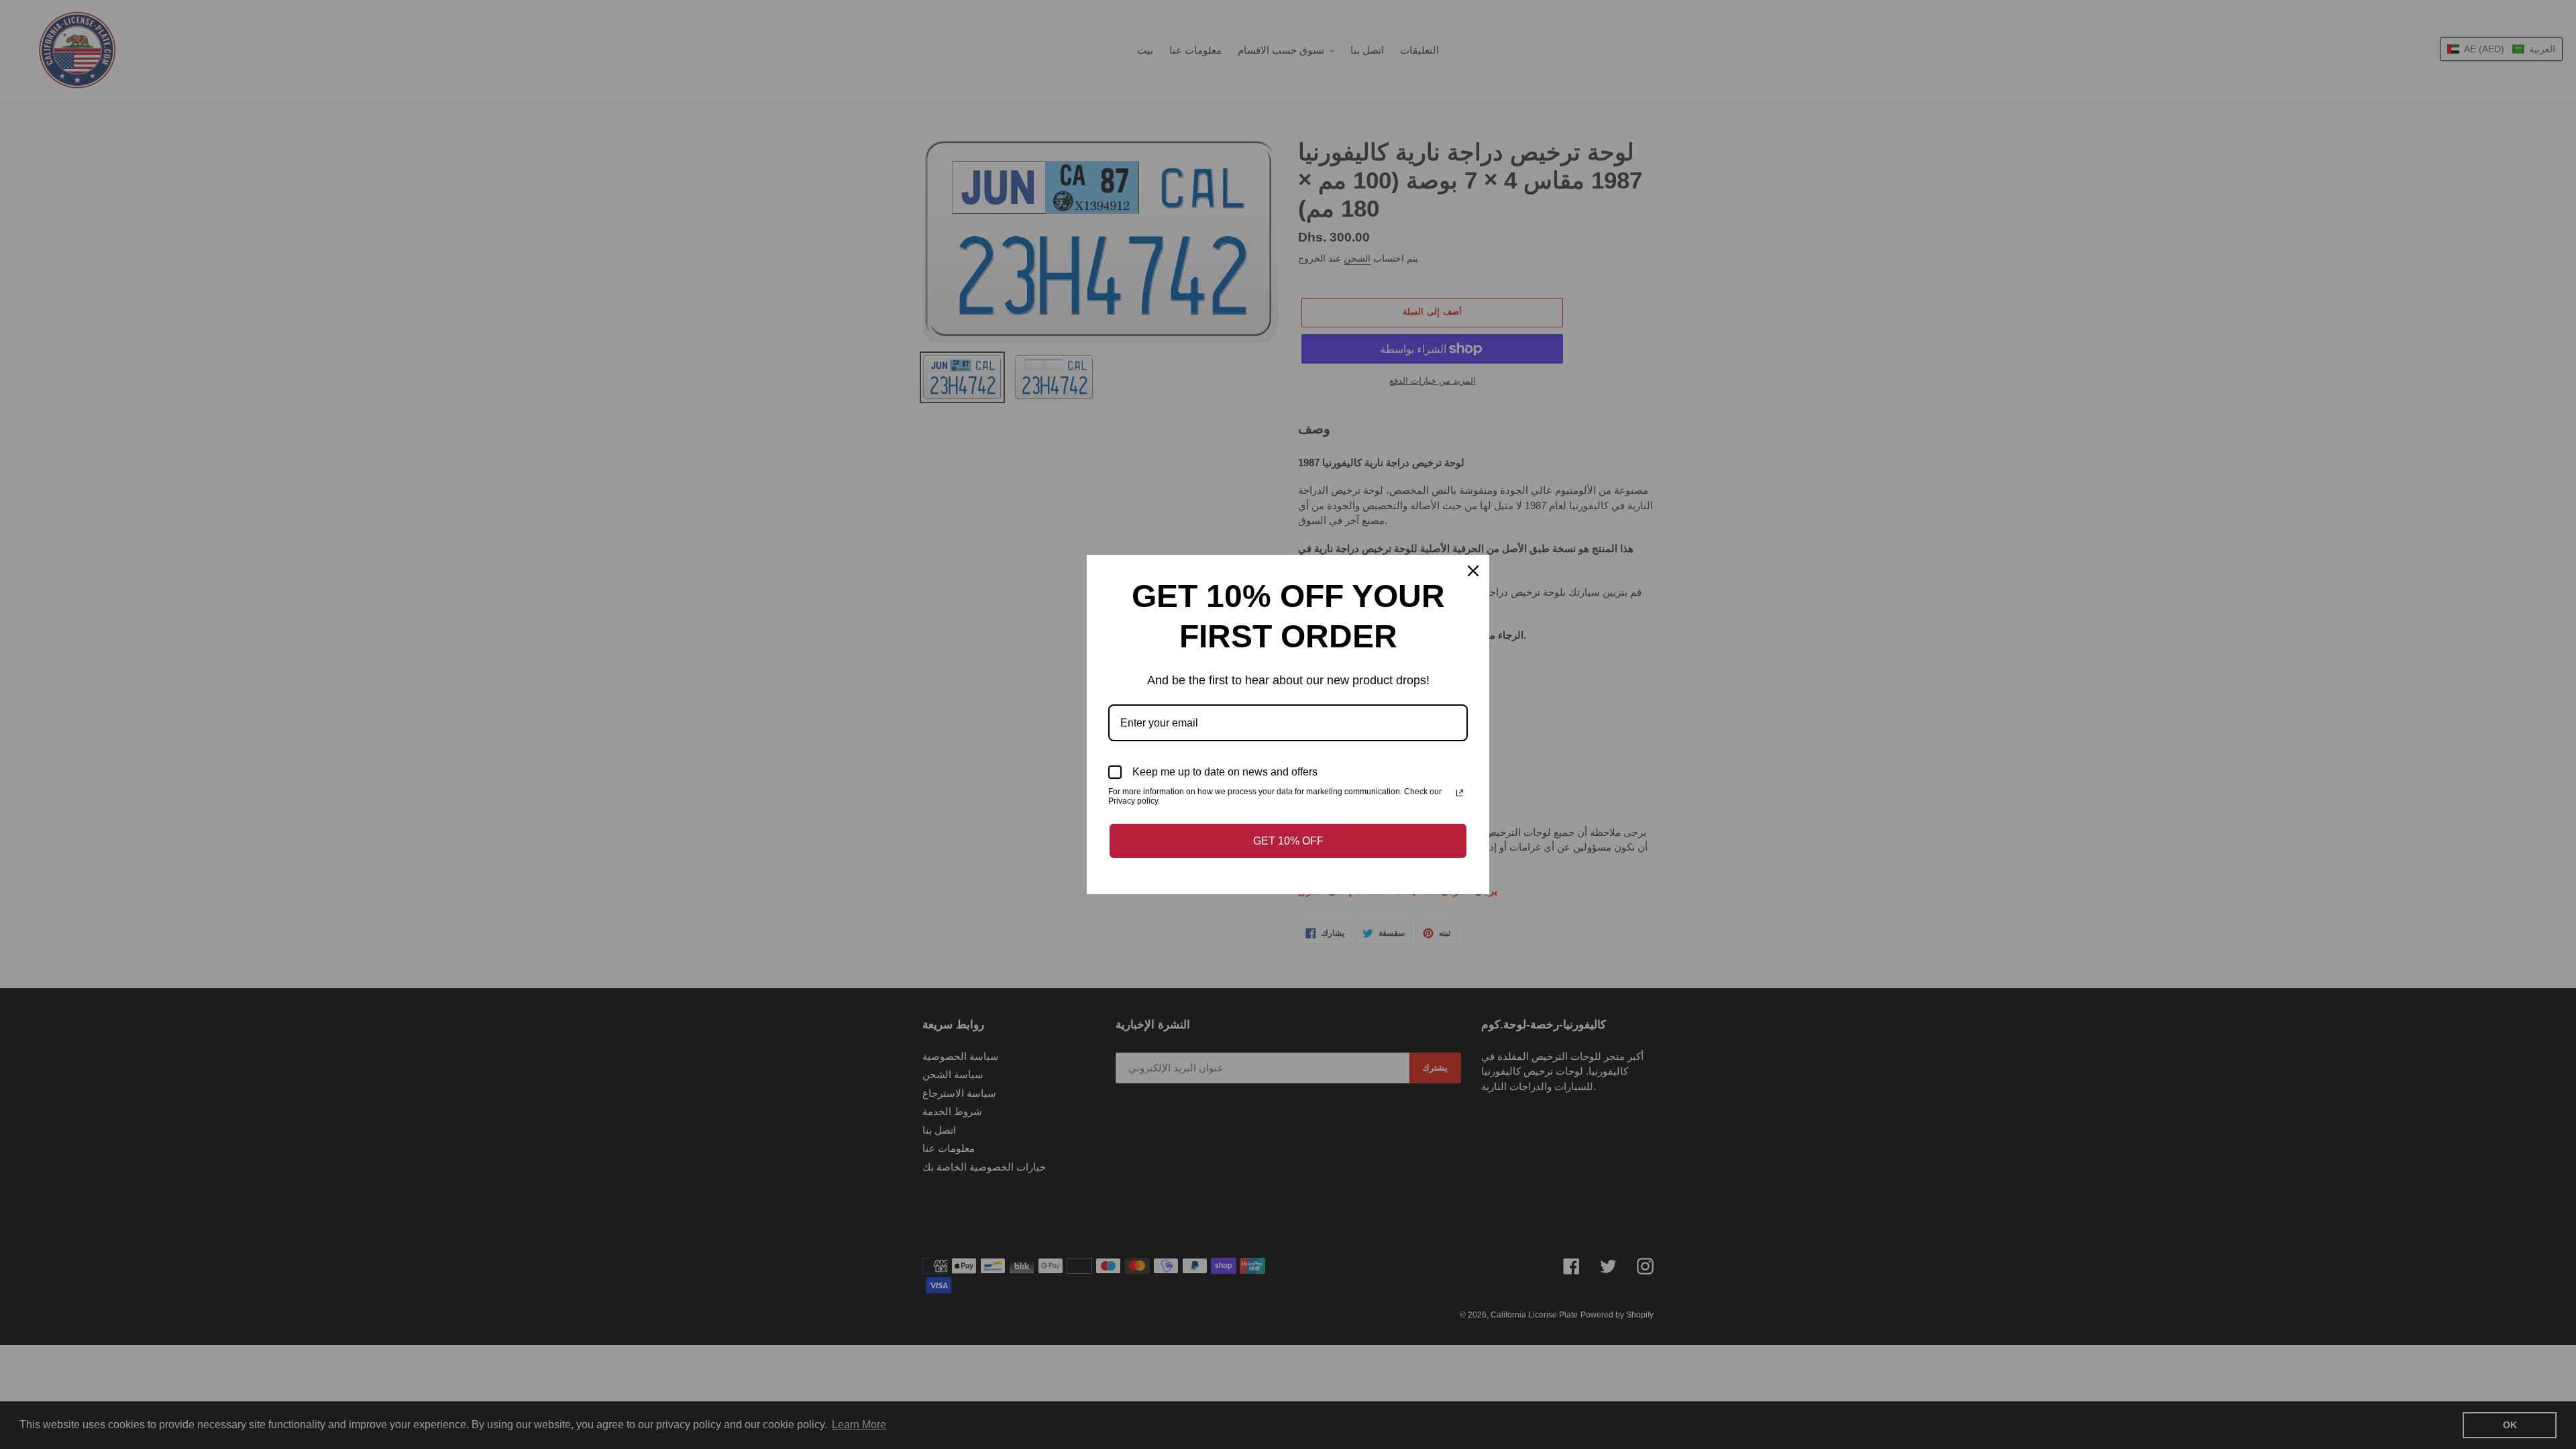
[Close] (1473, 571)
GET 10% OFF (1288, 841)
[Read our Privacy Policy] (1460, 793)
